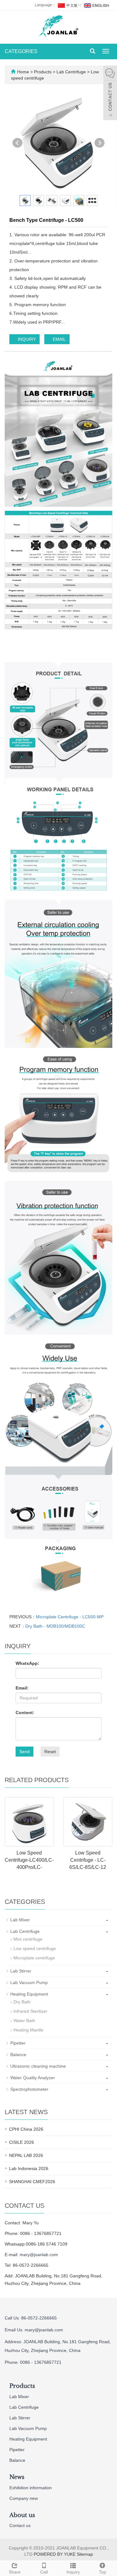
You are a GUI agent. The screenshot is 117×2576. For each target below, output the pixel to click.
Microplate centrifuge (34, 1958)
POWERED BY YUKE (55, 2554)
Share (15, 2572)
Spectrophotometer (29, 2089)
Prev (17, 143)
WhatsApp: (27, 1663)
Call (44, 2572)
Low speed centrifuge (35, 1948)
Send (24, 1752)
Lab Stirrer (21, 1971)
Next (100, 143)
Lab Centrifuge (71, 72)
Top (102, 2572)
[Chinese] (67, 5)
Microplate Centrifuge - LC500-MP (70, 1617)
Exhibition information (31, 2488)
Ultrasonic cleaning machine (38, 2066)
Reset (50, 1752)
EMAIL (59, 339)
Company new (24, 2498)
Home (23, 72)
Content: (25, 1713)
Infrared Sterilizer (30, 2011)
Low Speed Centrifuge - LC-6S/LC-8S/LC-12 (88, 1860)
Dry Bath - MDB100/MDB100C (55, 1626)
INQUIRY (26, 339)
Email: (22, 1688)
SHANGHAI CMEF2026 (32, 2182)
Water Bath (24, 2021)
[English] (96, 5)
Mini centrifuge (28, 1939)
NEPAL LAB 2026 (26, 2155)
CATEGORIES (21, 51)
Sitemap (85, 2554)
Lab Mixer (20, 1920)
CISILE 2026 (22, 2142)
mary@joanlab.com (39, 2255)
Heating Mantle (28, 2030)
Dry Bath (22, 2002)
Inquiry (73, 2572)
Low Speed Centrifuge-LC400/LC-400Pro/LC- (29, 1860)
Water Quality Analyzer (33, 2078)
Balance (18, 2055)
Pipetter (18, 2043)
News (17, 2477)
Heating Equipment (29, 1994)
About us (22, 2515)
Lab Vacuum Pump (29, 1982)
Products (43, 72)
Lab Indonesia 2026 (29, 2168)
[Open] (110, 94)
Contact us (20, 2525)
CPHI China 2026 (26, 2129)
